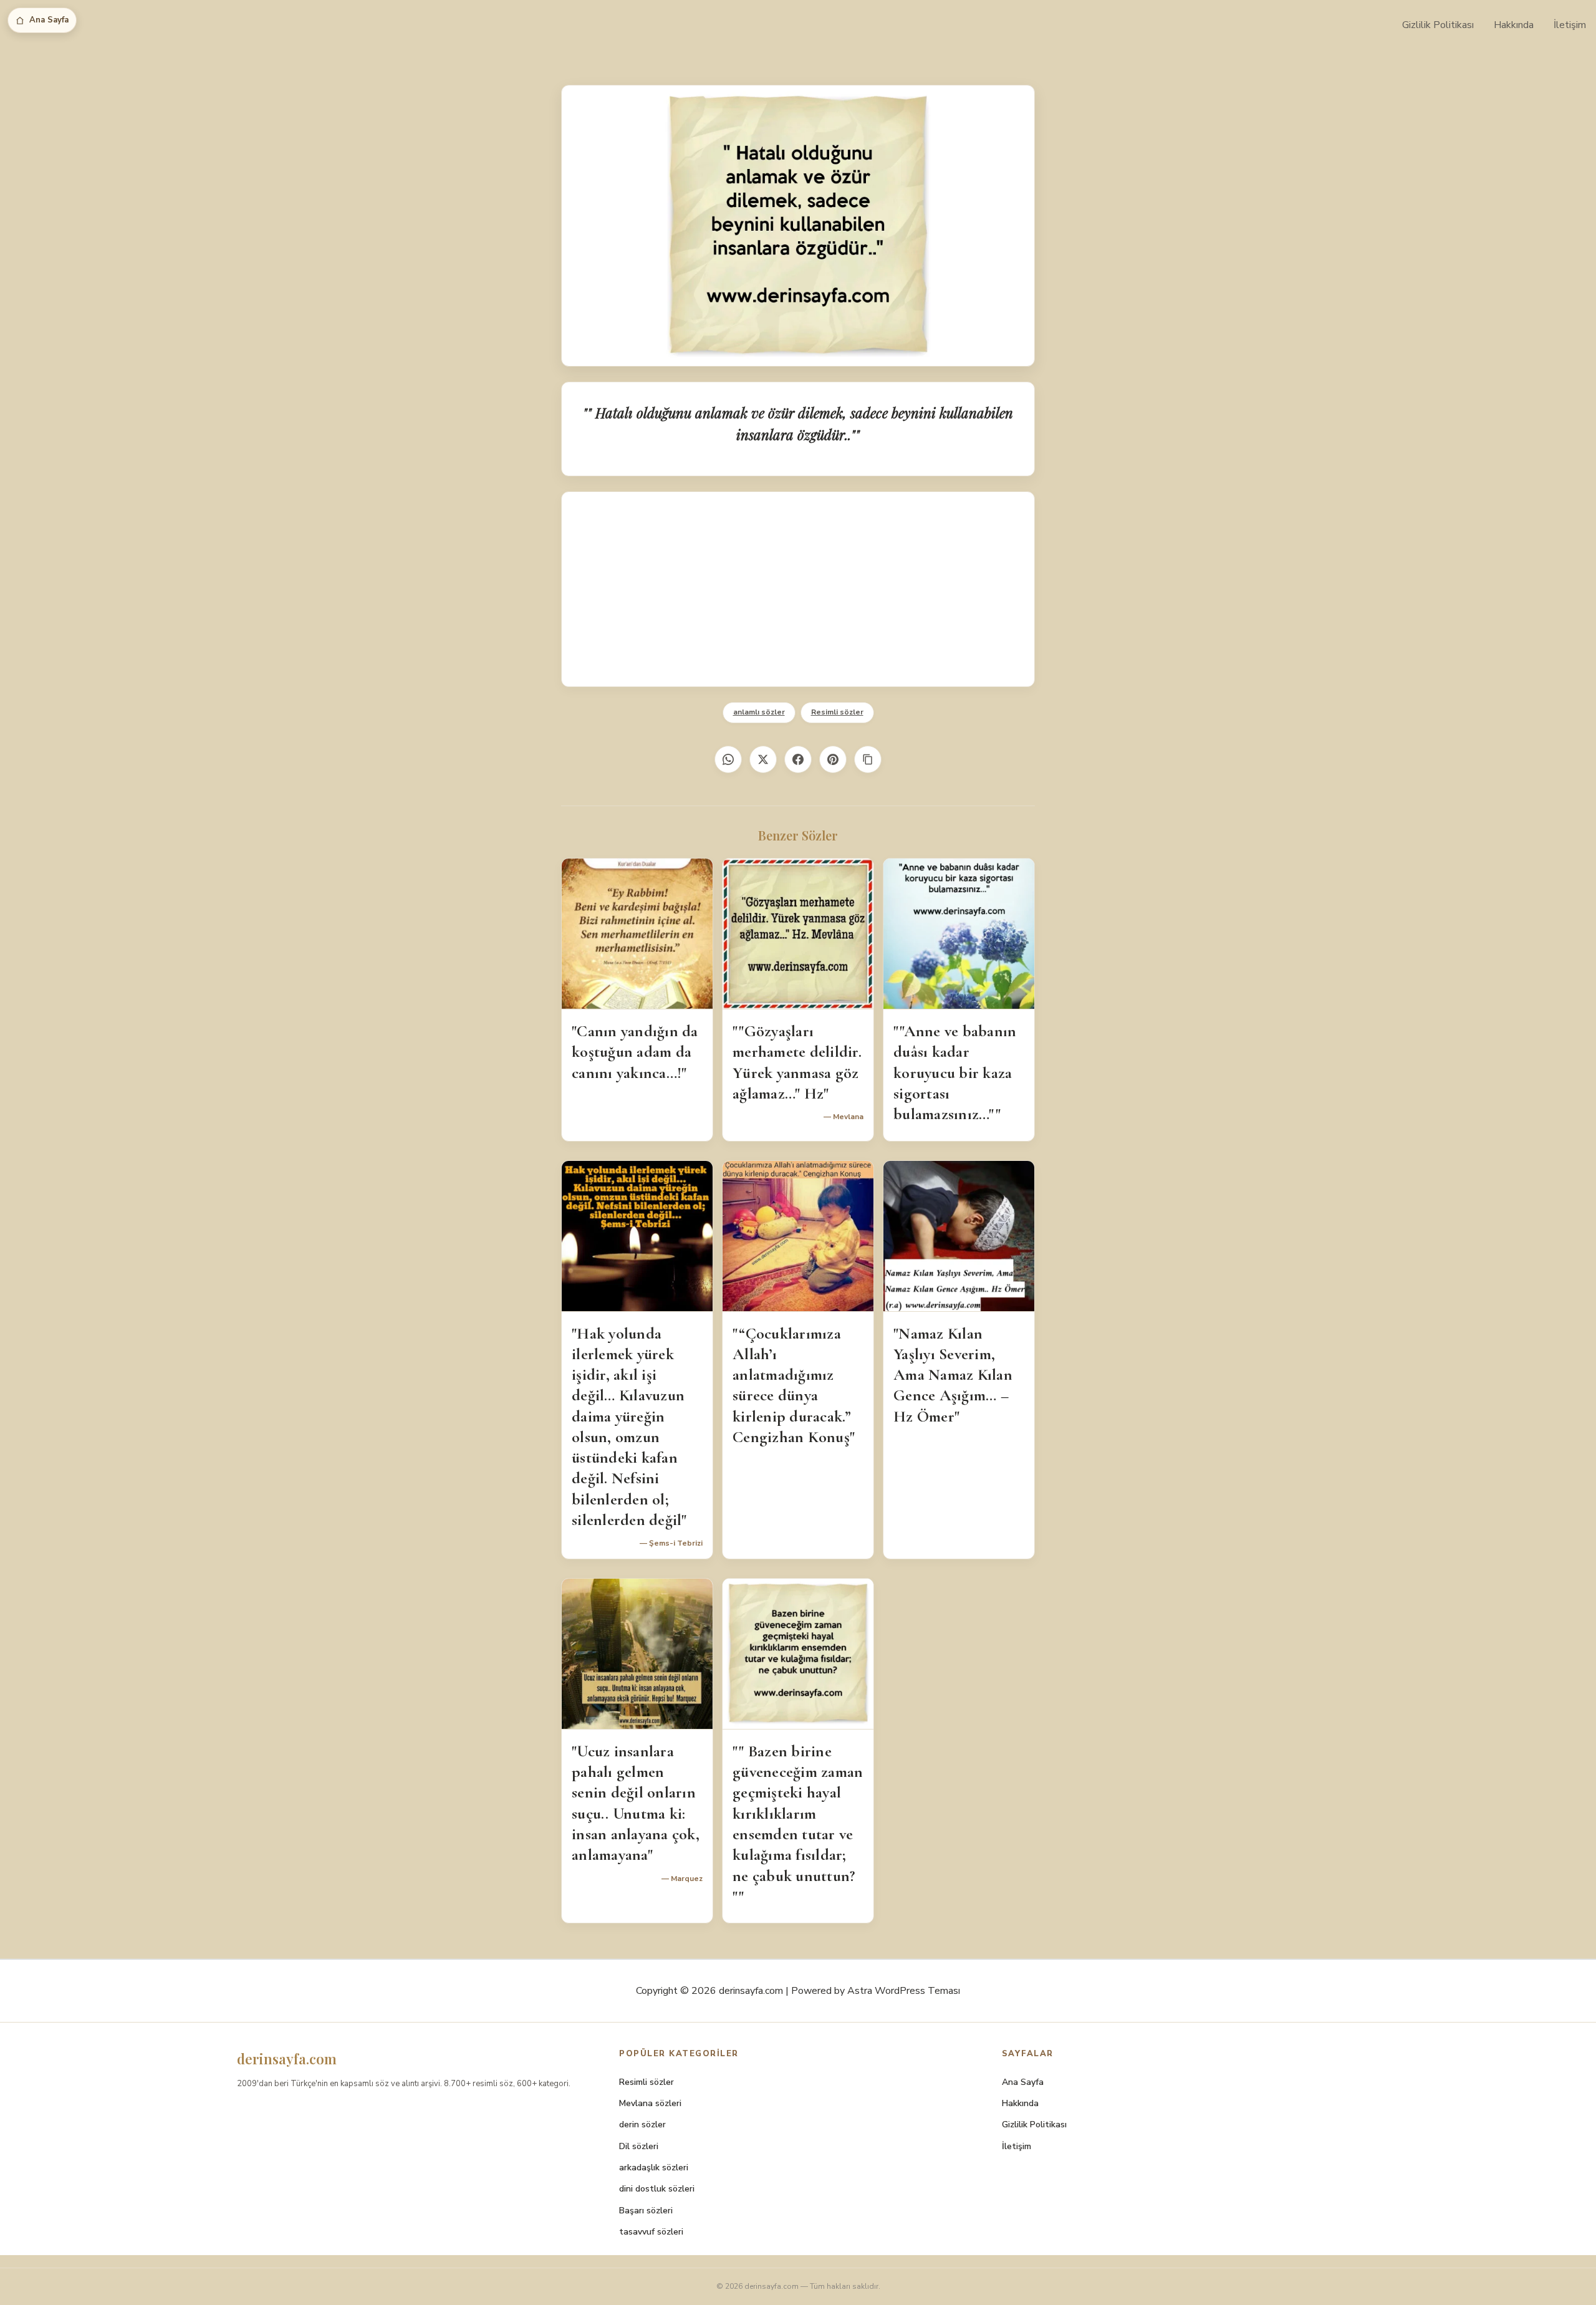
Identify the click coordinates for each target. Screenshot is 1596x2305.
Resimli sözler (837, 712)
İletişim (1570, 25)
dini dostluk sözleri (657, 2189)
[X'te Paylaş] (763, 759)
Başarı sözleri (646, 2211)
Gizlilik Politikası (1438, 25)
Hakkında (1514, 25)
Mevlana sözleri (650, 2103)
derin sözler (642, 2125)
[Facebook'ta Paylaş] (798, 759)
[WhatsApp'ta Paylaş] (728, 759)
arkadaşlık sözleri (654, 2168)
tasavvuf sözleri (651, 2232)
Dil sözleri (639, 2146)
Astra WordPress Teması (904, 1991)
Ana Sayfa (49, 20)
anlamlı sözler (759, 712)
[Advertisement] (798, 589)
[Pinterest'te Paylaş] (833, 759)
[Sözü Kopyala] (868, 759)
